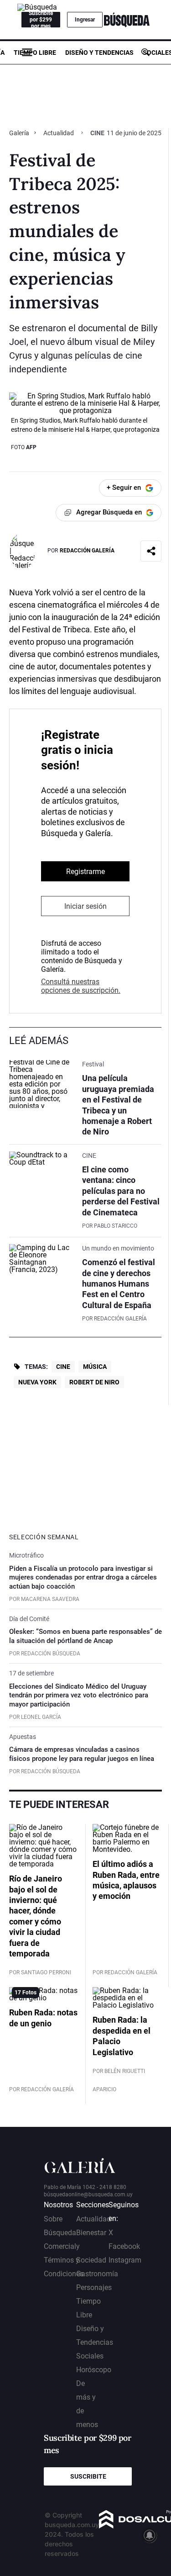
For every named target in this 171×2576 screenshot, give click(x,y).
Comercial (60, 2246)
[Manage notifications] (150, 2535)
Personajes (94, 2287)
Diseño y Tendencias (99, 53)
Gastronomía (97, 2274)
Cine (63, 1367)
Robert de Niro (94, 1382)
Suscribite (88, 2476)
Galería (20, 133)
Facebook (124, 2246)
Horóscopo (94, 2370)
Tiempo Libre (35, 53)
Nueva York (37, 1382)
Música (95, 1367)
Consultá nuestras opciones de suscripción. (81, 986)
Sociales (90, 2356)
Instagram (125, 2260)
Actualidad (59, 133)
